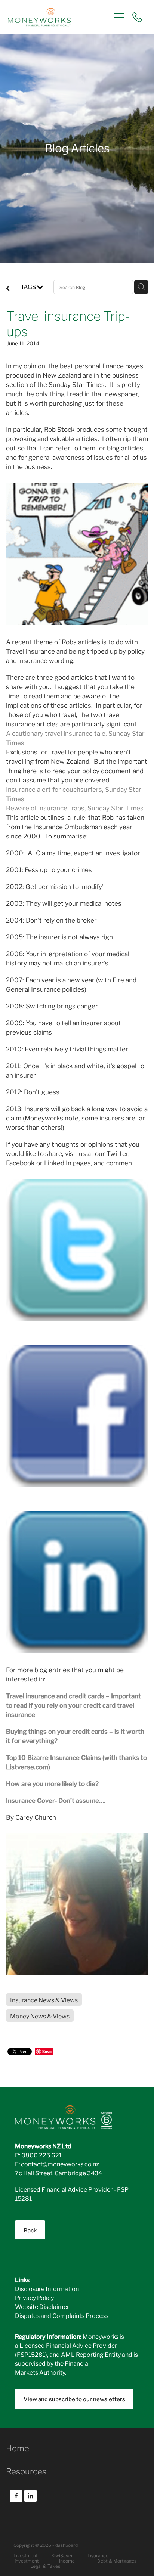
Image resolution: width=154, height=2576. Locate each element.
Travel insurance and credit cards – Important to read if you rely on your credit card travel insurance (73, 1705)
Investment (27, 2560)
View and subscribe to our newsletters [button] (74, 2399)
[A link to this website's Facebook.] (16, 2496)
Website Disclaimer (42, 2306)
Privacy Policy (34, 2297)
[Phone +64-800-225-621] (137, 17)
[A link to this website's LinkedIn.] (30, 2496)
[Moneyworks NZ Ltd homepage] (59, 17)
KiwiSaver (62, 2555)
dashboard (67, 2545)
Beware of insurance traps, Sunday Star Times (75, 808)
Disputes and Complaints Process (62, 2315)
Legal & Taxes (45, 2566)
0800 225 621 (41, 2155)
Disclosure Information (47, 2288)
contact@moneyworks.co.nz (60, 2163)
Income (67, 2560)
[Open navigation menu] (119, 17)
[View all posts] (8, 288)
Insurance (98, 2555)
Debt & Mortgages (117, 2560)
